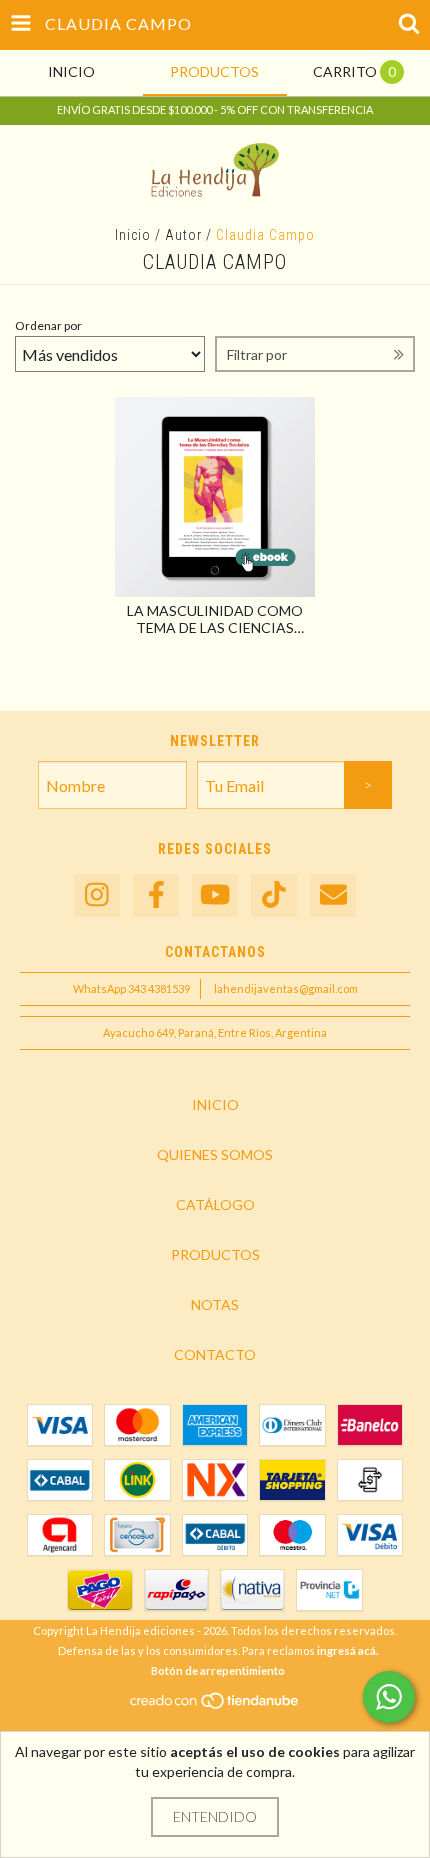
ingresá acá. (347, 1650)
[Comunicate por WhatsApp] (389, 1697)
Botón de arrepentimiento (218, 1670)
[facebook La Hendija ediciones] (156, 895)
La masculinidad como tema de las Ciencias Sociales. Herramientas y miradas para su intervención (215, 619)
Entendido (215, 1816)
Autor (183, 235)
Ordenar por (48, 325)
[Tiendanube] (215, 1705)
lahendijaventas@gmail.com (286, 988)
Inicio (133, 235)
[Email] (333, 895)
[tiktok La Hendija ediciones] (274, 895)
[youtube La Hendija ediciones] (215, 895)
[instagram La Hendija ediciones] (97, 895)
